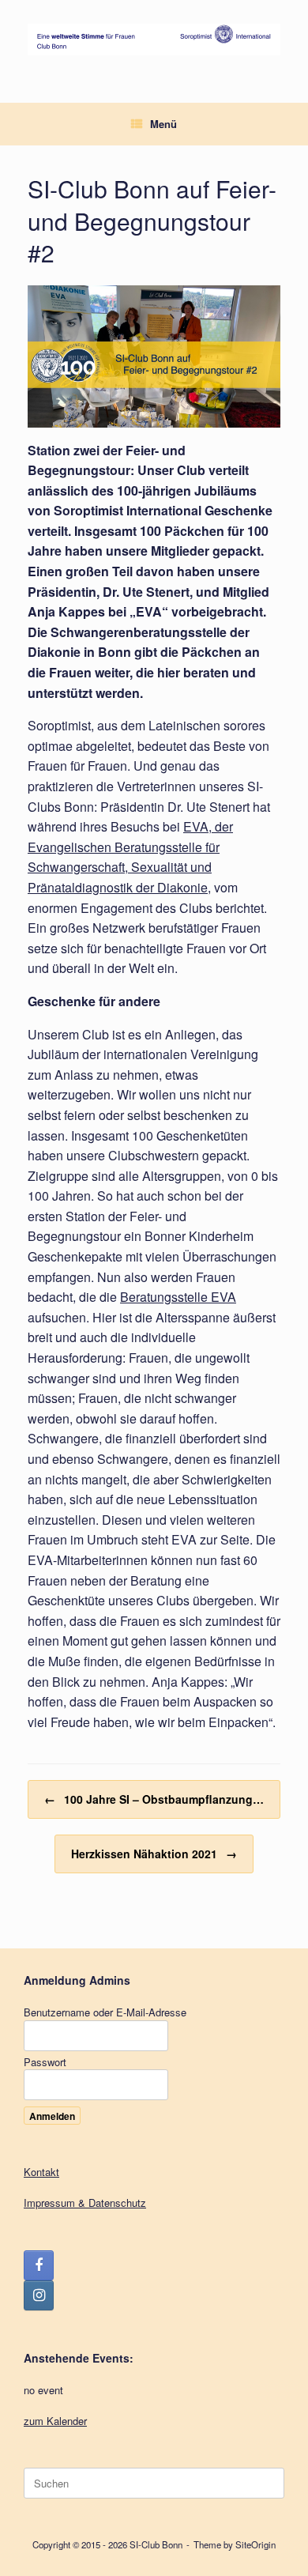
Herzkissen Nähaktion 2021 (154, 1854)
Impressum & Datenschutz (85, 2203)
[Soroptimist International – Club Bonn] (154, 40)
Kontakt (41, 2172)
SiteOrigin (255, 2544)
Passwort (45, 2062)
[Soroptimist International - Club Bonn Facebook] (39, 2265)
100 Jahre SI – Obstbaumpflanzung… (154, 1799)
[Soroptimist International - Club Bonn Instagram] (39, 2295)
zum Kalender (55, 2421)
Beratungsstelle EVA (178, 1297)
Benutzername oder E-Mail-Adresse (105, 2012)
